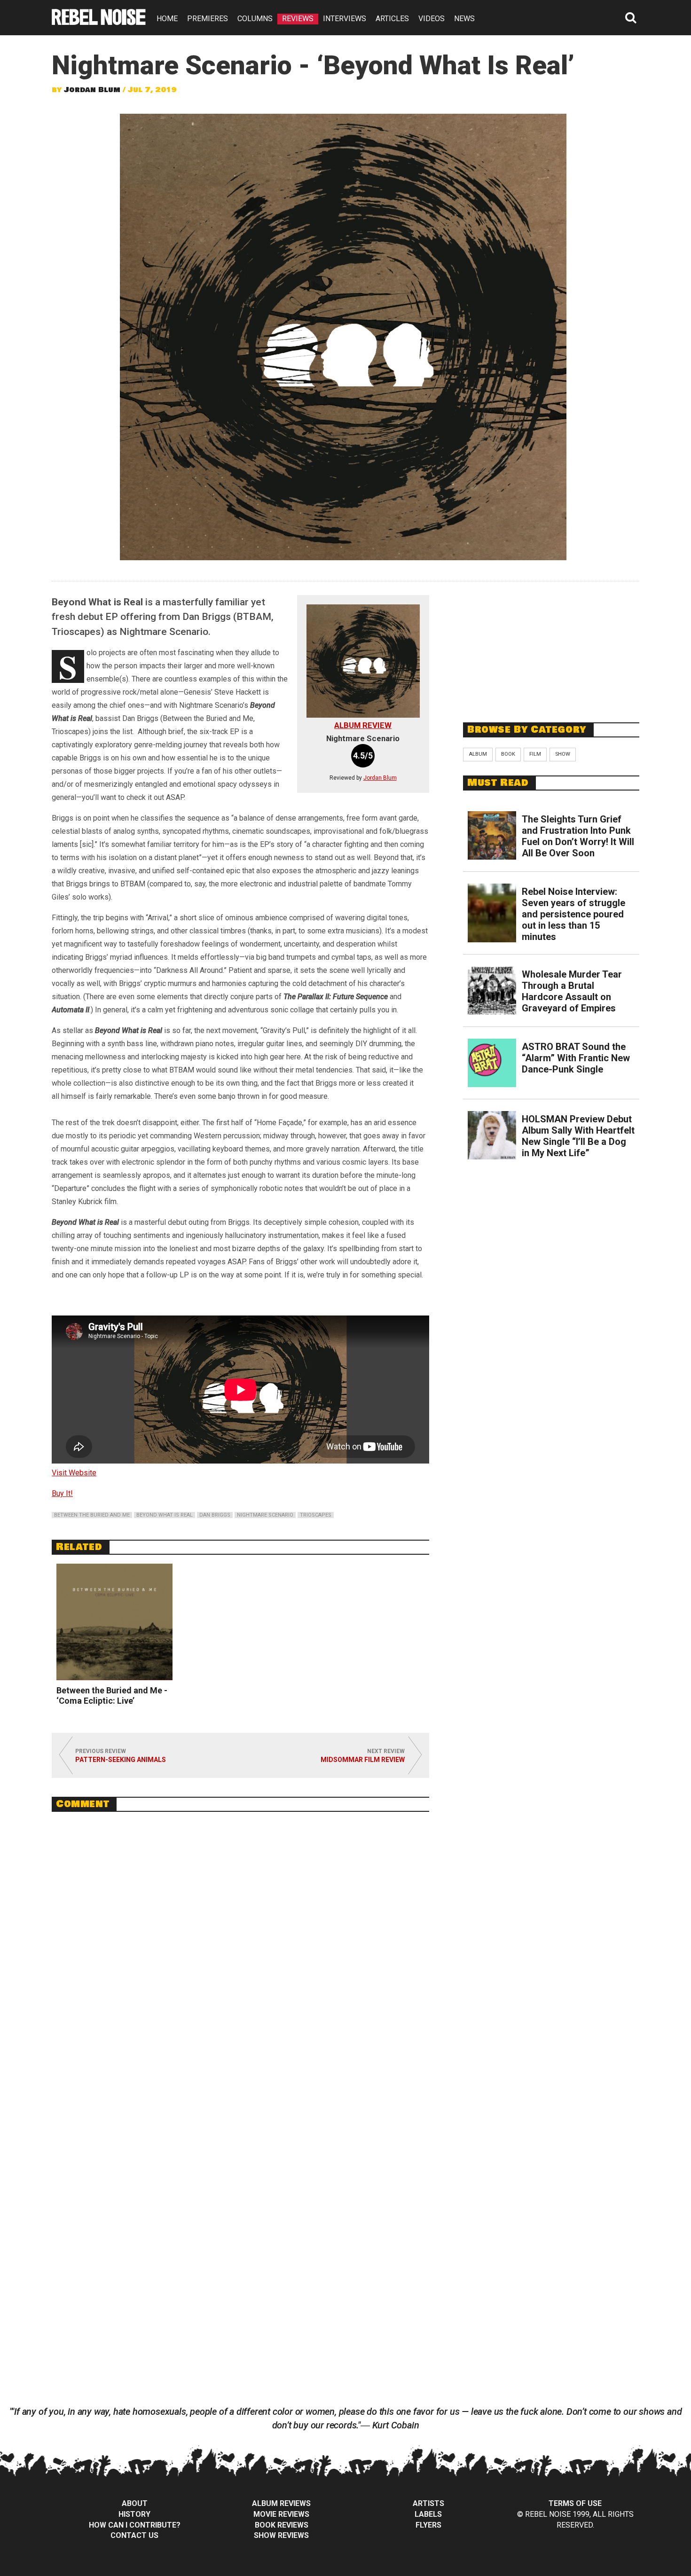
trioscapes (316, 1515)
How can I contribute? (135, 2525)
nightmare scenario (265, 1515)
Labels (428, 2514)
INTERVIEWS (345, 19)
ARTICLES (392, 19)
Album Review (363, 725)
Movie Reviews (281, 2514)
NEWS (464, 19)
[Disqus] (240, 1948)
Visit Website (74, 1473)
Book (508, 754)
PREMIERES (208, 19)
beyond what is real (165, 1515)
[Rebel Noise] (99, 22)
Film (535, 754)
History (134, 2514)
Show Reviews (281, 2535)
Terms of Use (575, 2503)
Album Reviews (281, 2503)
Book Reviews (282, 2525)
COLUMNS (255, 19)
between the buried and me (92, 1515)
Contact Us (134, 2535)
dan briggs (215, 1515)
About (135, 2503)
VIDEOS (432, 19)
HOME (167, 19)
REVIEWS (298, 19)
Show (563, 754)
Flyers (428, 2525)
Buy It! (62, 1493)
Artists (428, 2503)
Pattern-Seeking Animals (121, 1760)
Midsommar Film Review (363, 1760)
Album (478, 754)
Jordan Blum (92, 90)
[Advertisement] (551, 647)
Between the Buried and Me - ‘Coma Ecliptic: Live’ (112, 1695)
